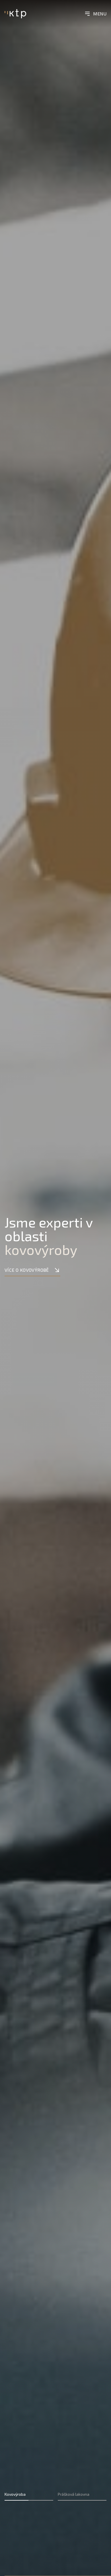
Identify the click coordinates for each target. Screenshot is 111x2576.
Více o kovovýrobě (27, 1270)
